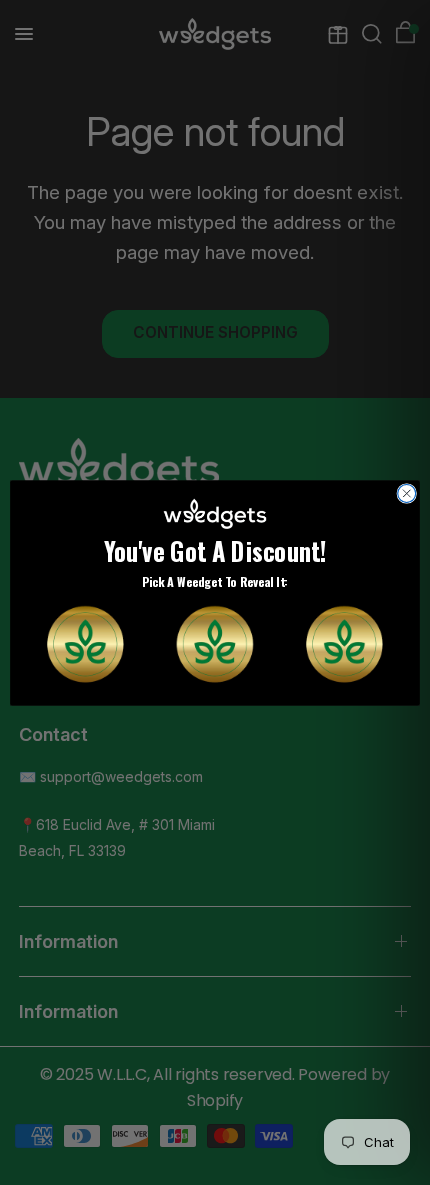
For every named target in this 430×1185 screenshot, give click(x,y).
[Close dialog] (407, 493)
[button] (85, 643)
